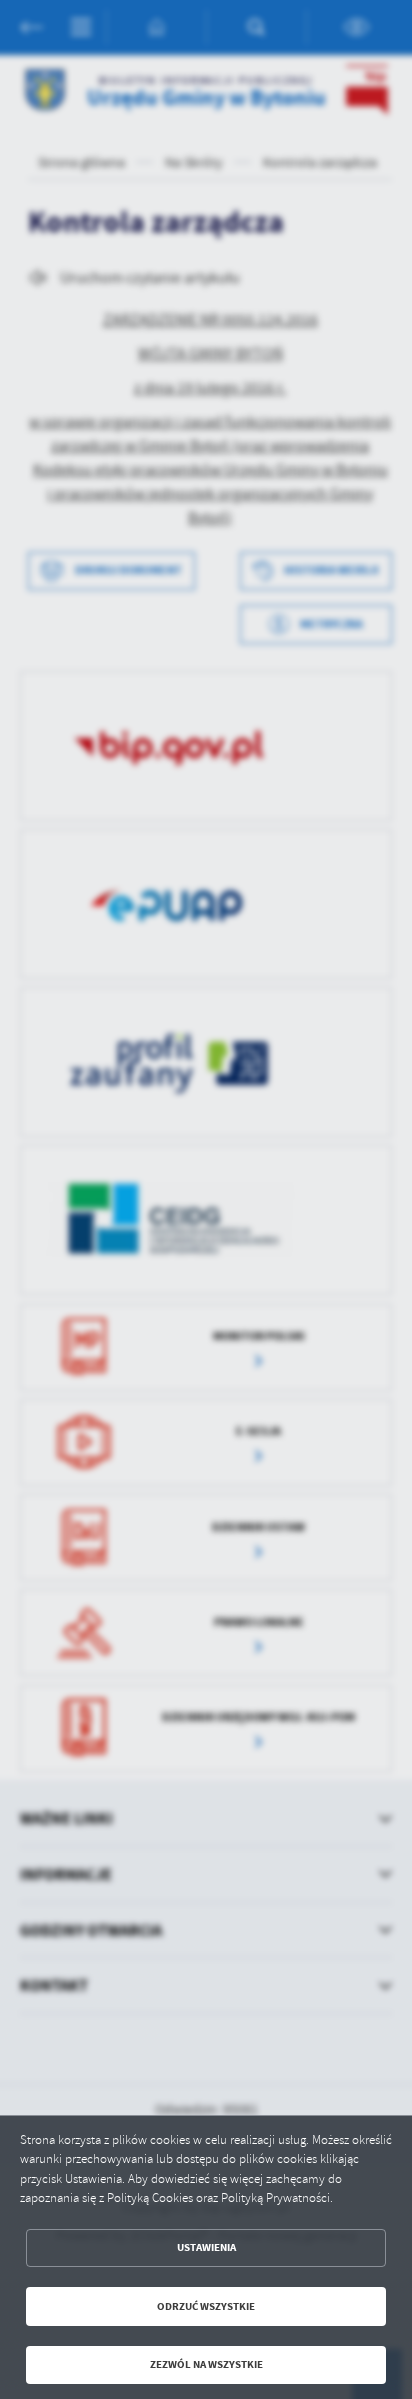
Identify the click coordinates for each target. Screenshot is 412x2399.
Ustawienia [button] (206, 2247)
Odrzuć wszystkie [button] (206, 2306)
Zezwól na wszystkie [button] (206, 2364)
